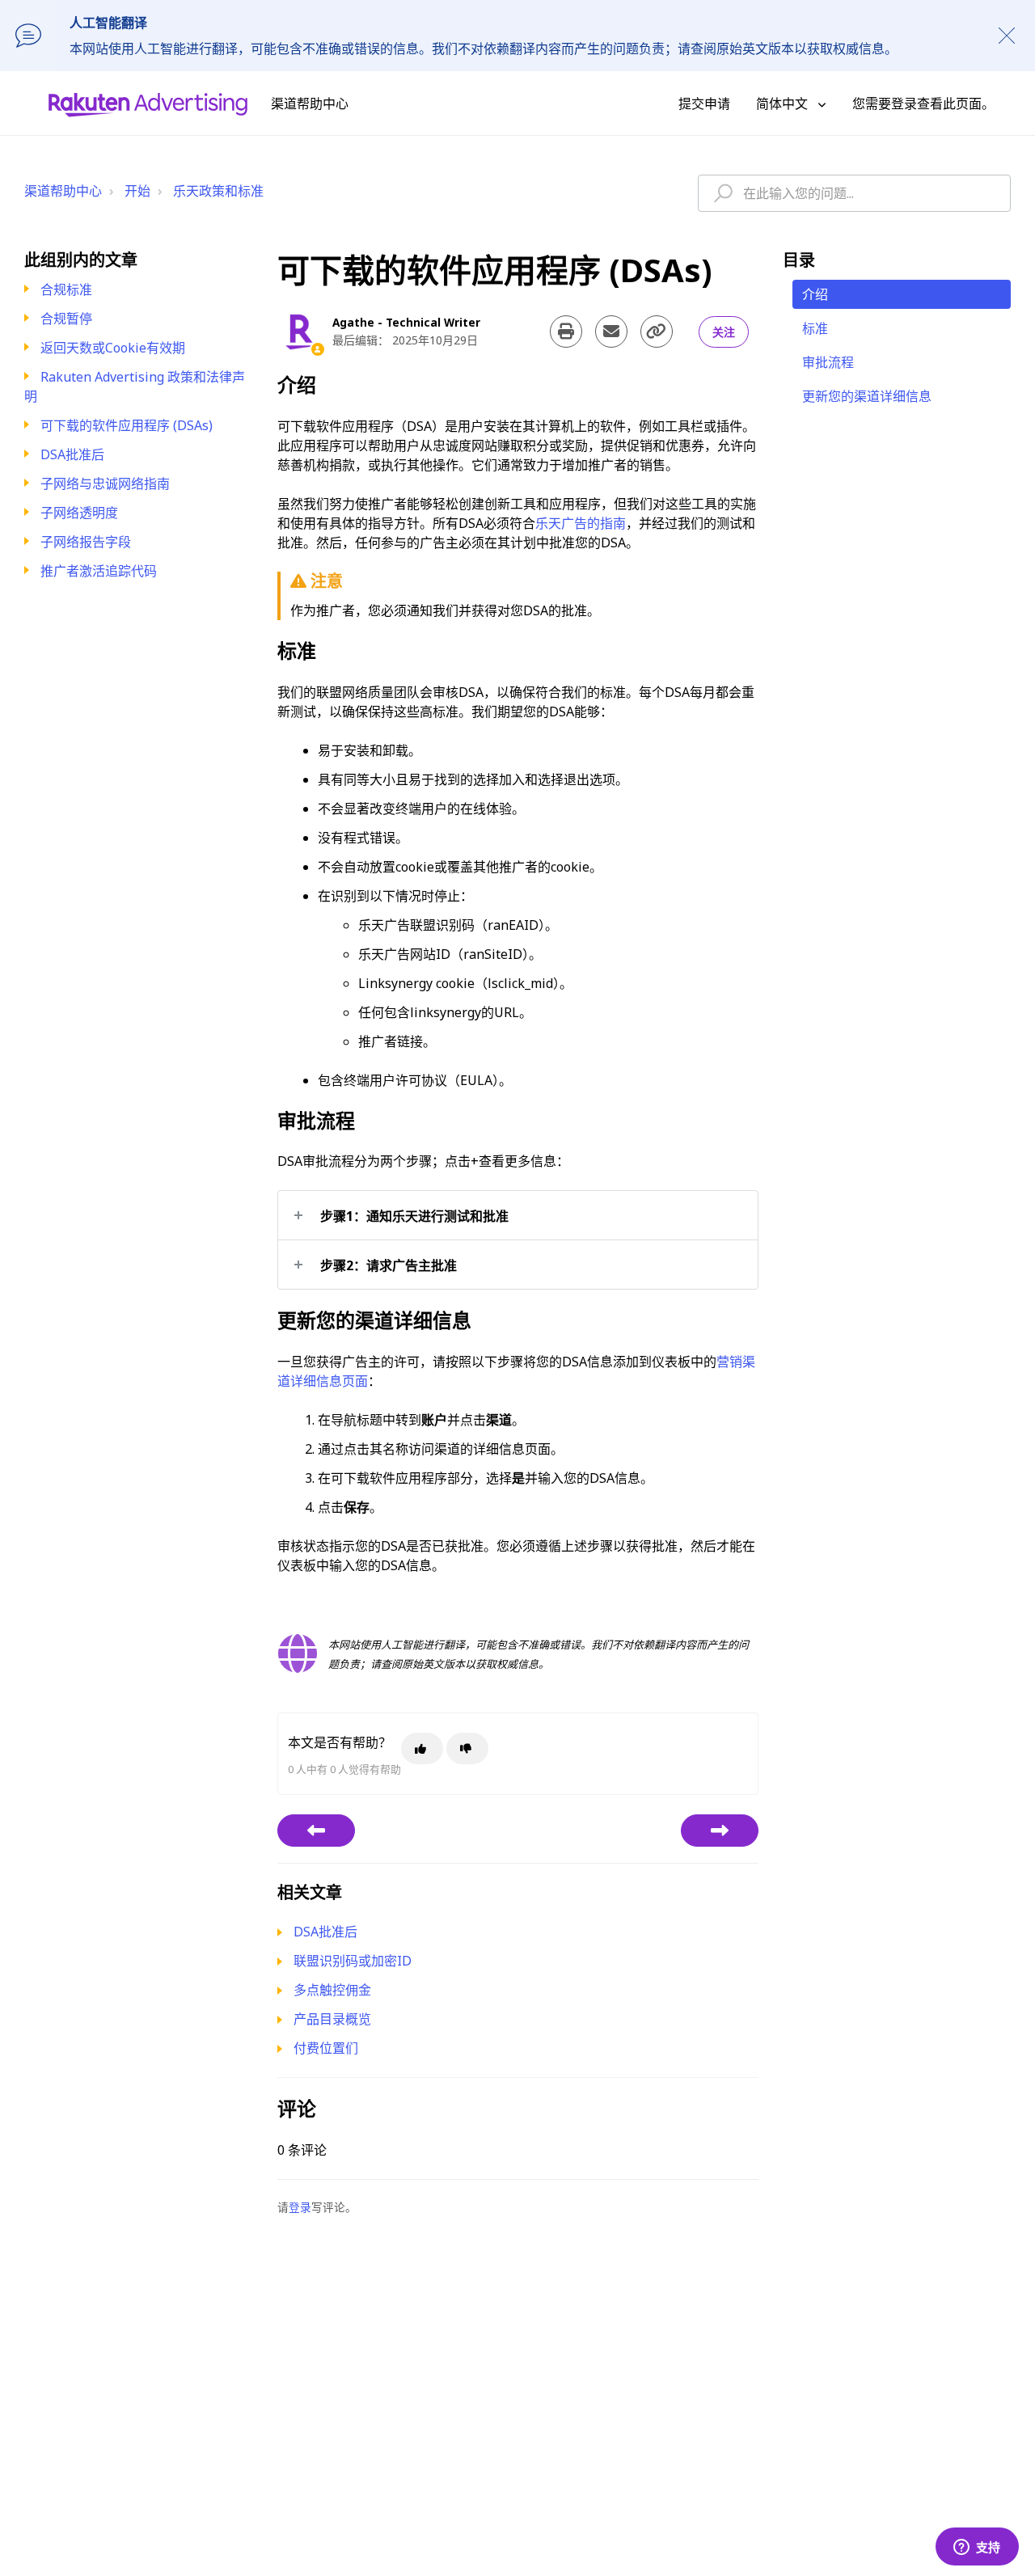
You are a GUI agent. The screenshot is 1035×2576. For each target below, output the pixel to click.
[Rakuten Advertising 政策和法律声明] (316, 1831)
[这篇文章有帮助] (422, 1748)
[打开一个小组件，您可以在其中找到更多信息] (977, 2548)
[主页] (148, 103)
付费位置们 (326, 2048)
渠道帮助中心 (63, 191)
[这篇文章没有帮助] (467, 1748)
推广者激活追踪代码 (99, 571)
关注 (724, 332)
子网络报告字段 (86, 542)
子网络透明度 (79, 513)
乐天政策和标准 (218, 191)
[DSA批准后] (720, 1831)
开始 (137, 191)
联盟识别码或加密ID (353, 1961)
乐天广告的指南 (581, 523)
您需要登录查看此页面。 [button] (923, 103)
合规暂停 (66, 319)
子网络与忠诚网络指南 (105, 484)
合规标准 (66, 289)
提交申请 (704, 103)
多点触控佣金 (332, 1990)
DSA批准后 (72, 454)
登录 (300, 2207)
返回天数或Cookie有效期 (113, 348)
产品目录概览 (332, 2019)
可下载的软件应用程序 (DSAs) (127, 425)
